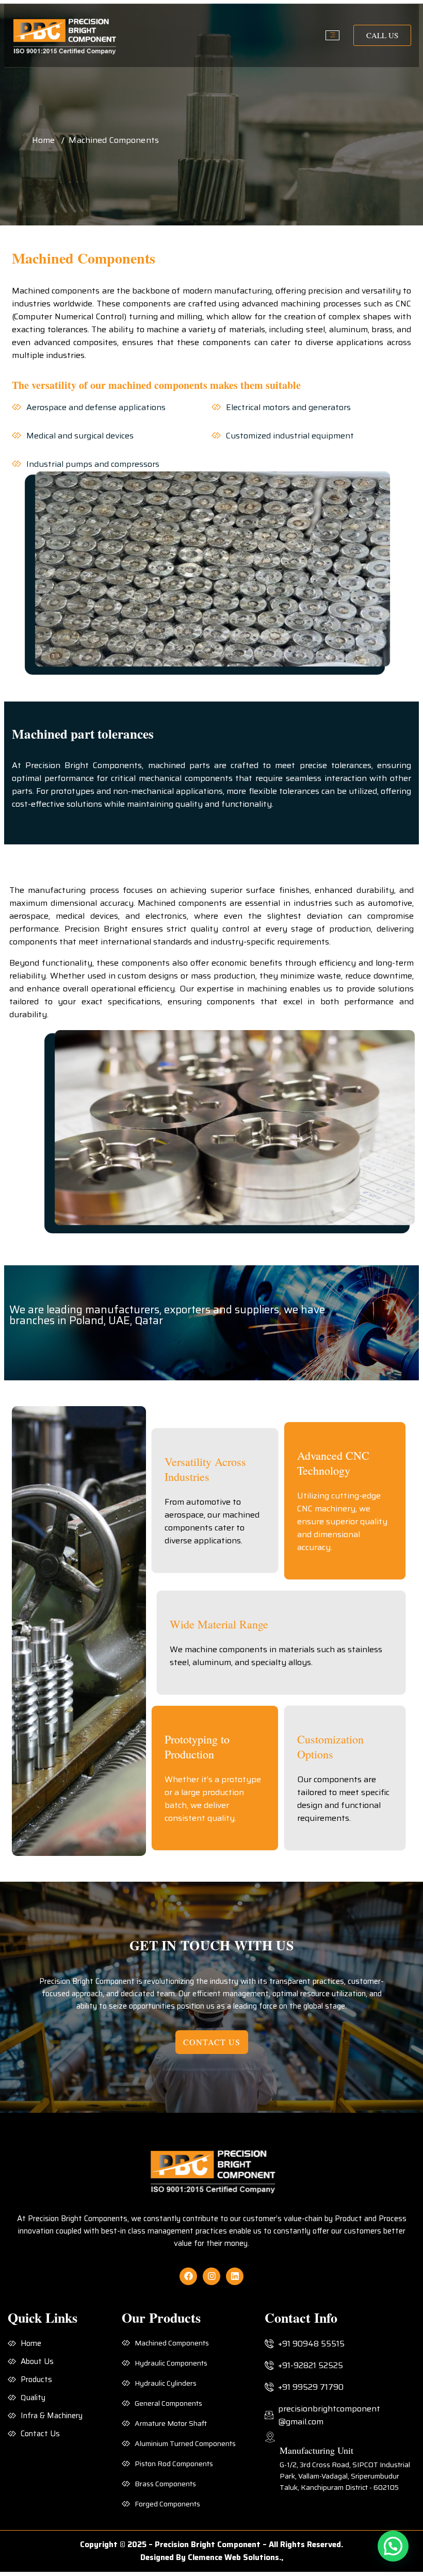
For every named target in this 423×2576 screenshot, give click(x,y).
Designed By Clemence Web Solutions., (212, 2557)
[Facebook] (188, 2276)
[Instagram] (211, 2276)
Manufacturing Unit (316, 2450)
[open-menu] (332, 35)
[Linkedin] (235, 2276)
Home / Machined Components (95, 140)
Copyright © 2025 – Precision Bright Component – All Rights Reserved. (211, 2545)
